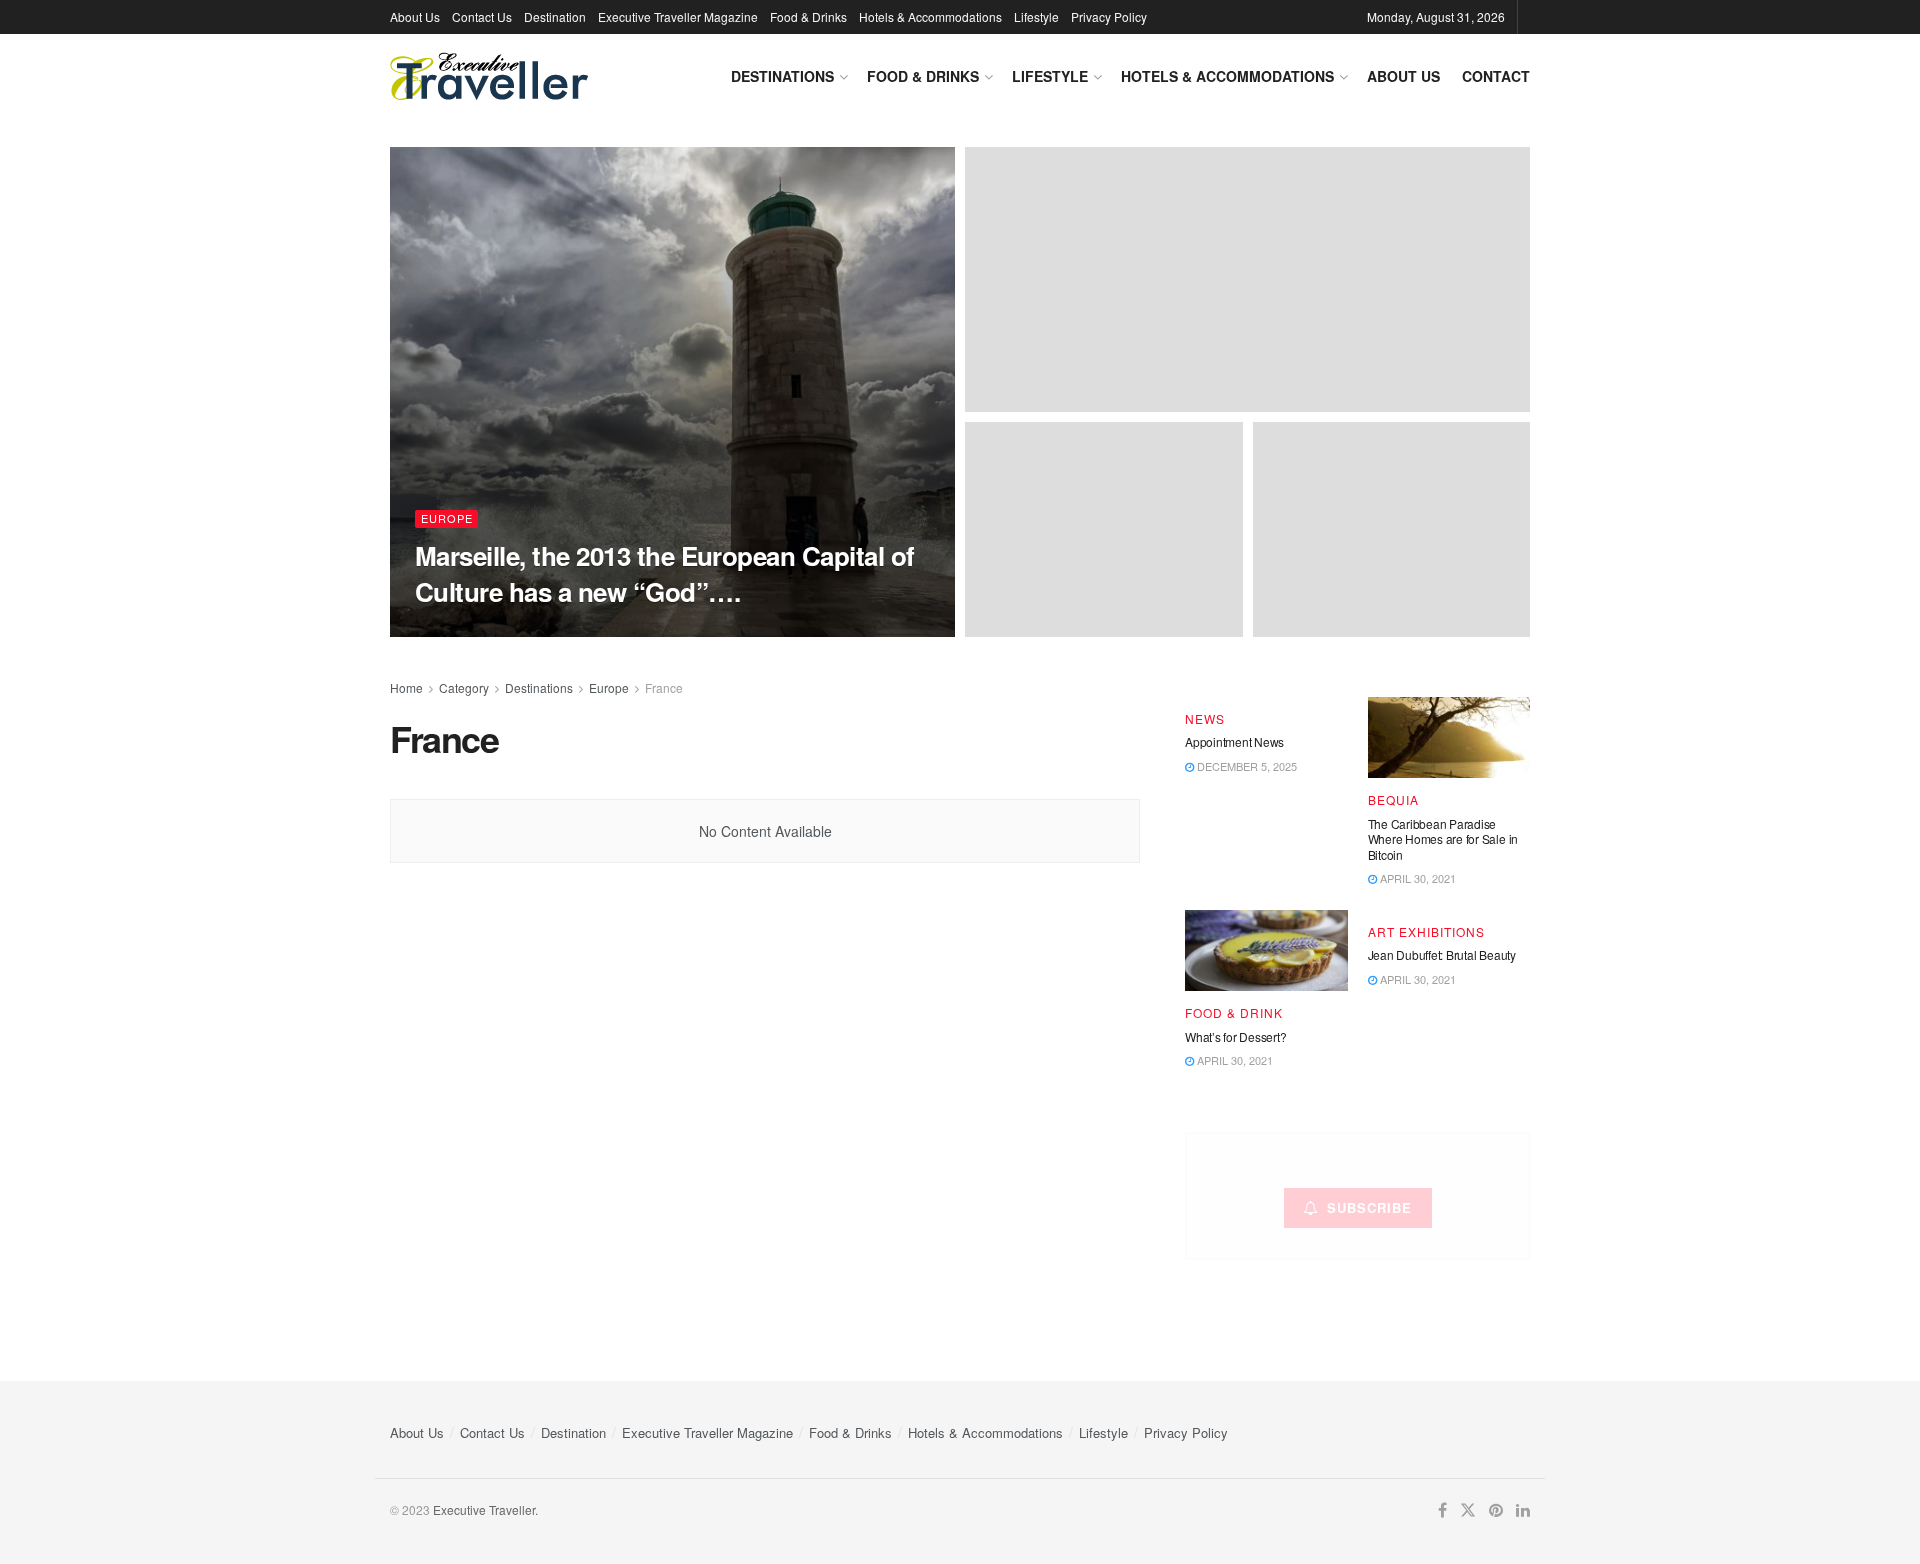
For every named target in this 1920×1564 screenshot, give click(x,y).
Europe (447, 518)
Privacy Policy (1109, 16)
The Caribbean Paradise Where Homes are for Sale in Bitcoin (1443, 839)
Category (464, 687)
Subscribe (1369, 1207)
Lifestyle (1036, 16)
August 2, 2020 (625, 630)
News (1205, 719)
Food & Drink (1234, 1013)
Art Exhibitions (1426, 932)
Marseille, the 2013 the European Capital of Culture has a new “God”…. (665, 573)
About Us (415, 16)
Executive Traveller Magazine (678, 16)
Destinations (782, 76)
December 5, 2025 (1245, 766)
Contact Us (482, 16)
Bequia (1393, 800)
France (664, 687)
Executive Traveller (496, 630)
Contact (1496, 76)
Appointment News (1234, 741)
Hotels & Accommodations (930, 16)
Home (406, 687)
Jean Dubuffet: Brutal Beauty (1442, 954)
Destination (555, 16)
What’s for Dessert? (1235, 1036)
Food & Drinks (808, 16)
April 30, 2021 (1416, 878)
